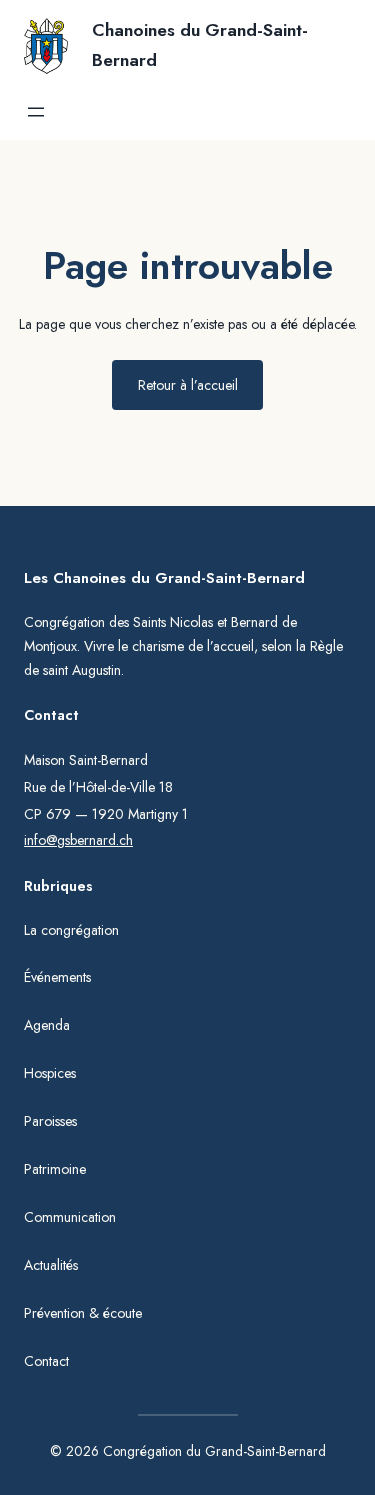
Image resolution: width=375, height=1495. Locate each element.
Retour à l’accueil (188, 385)
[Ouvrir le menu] (36, 112)
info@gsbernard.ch (78, 840)
